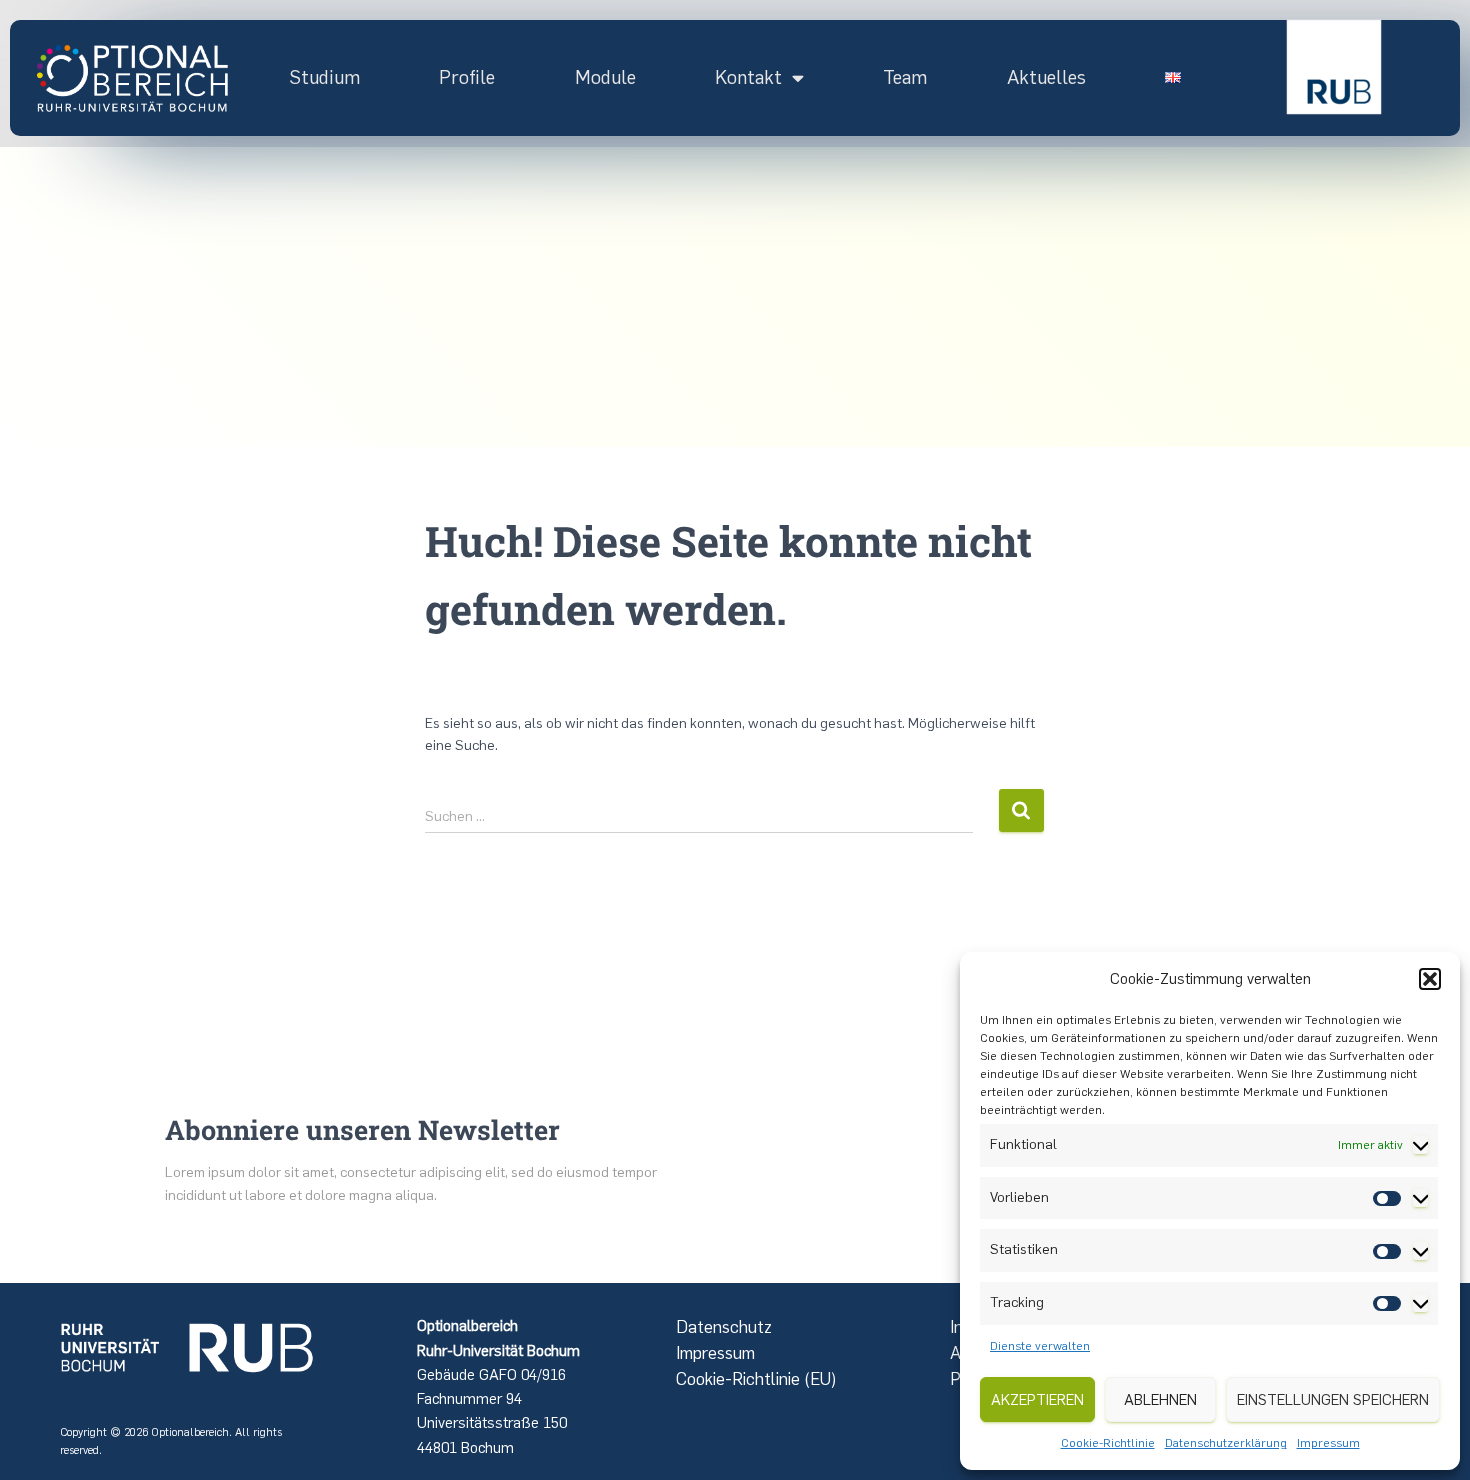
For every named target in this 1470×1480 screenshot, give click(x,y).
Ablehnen (1160, 1400)
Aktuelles (1046, 77)
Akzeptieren (1037, 1400)
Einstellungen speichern (1333, 1400)
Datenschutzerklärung (1226, 1443)
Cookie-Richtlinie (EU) (756, 1379)
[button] (1430, 979)
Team (905, 77)
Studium (324, 77)
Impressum (1328, 1443)
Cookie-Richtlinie (1108, 1443)
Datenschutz (724, 1327)
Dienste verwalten (1040, 1346)
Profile (467, 77)
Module (605, 77)
